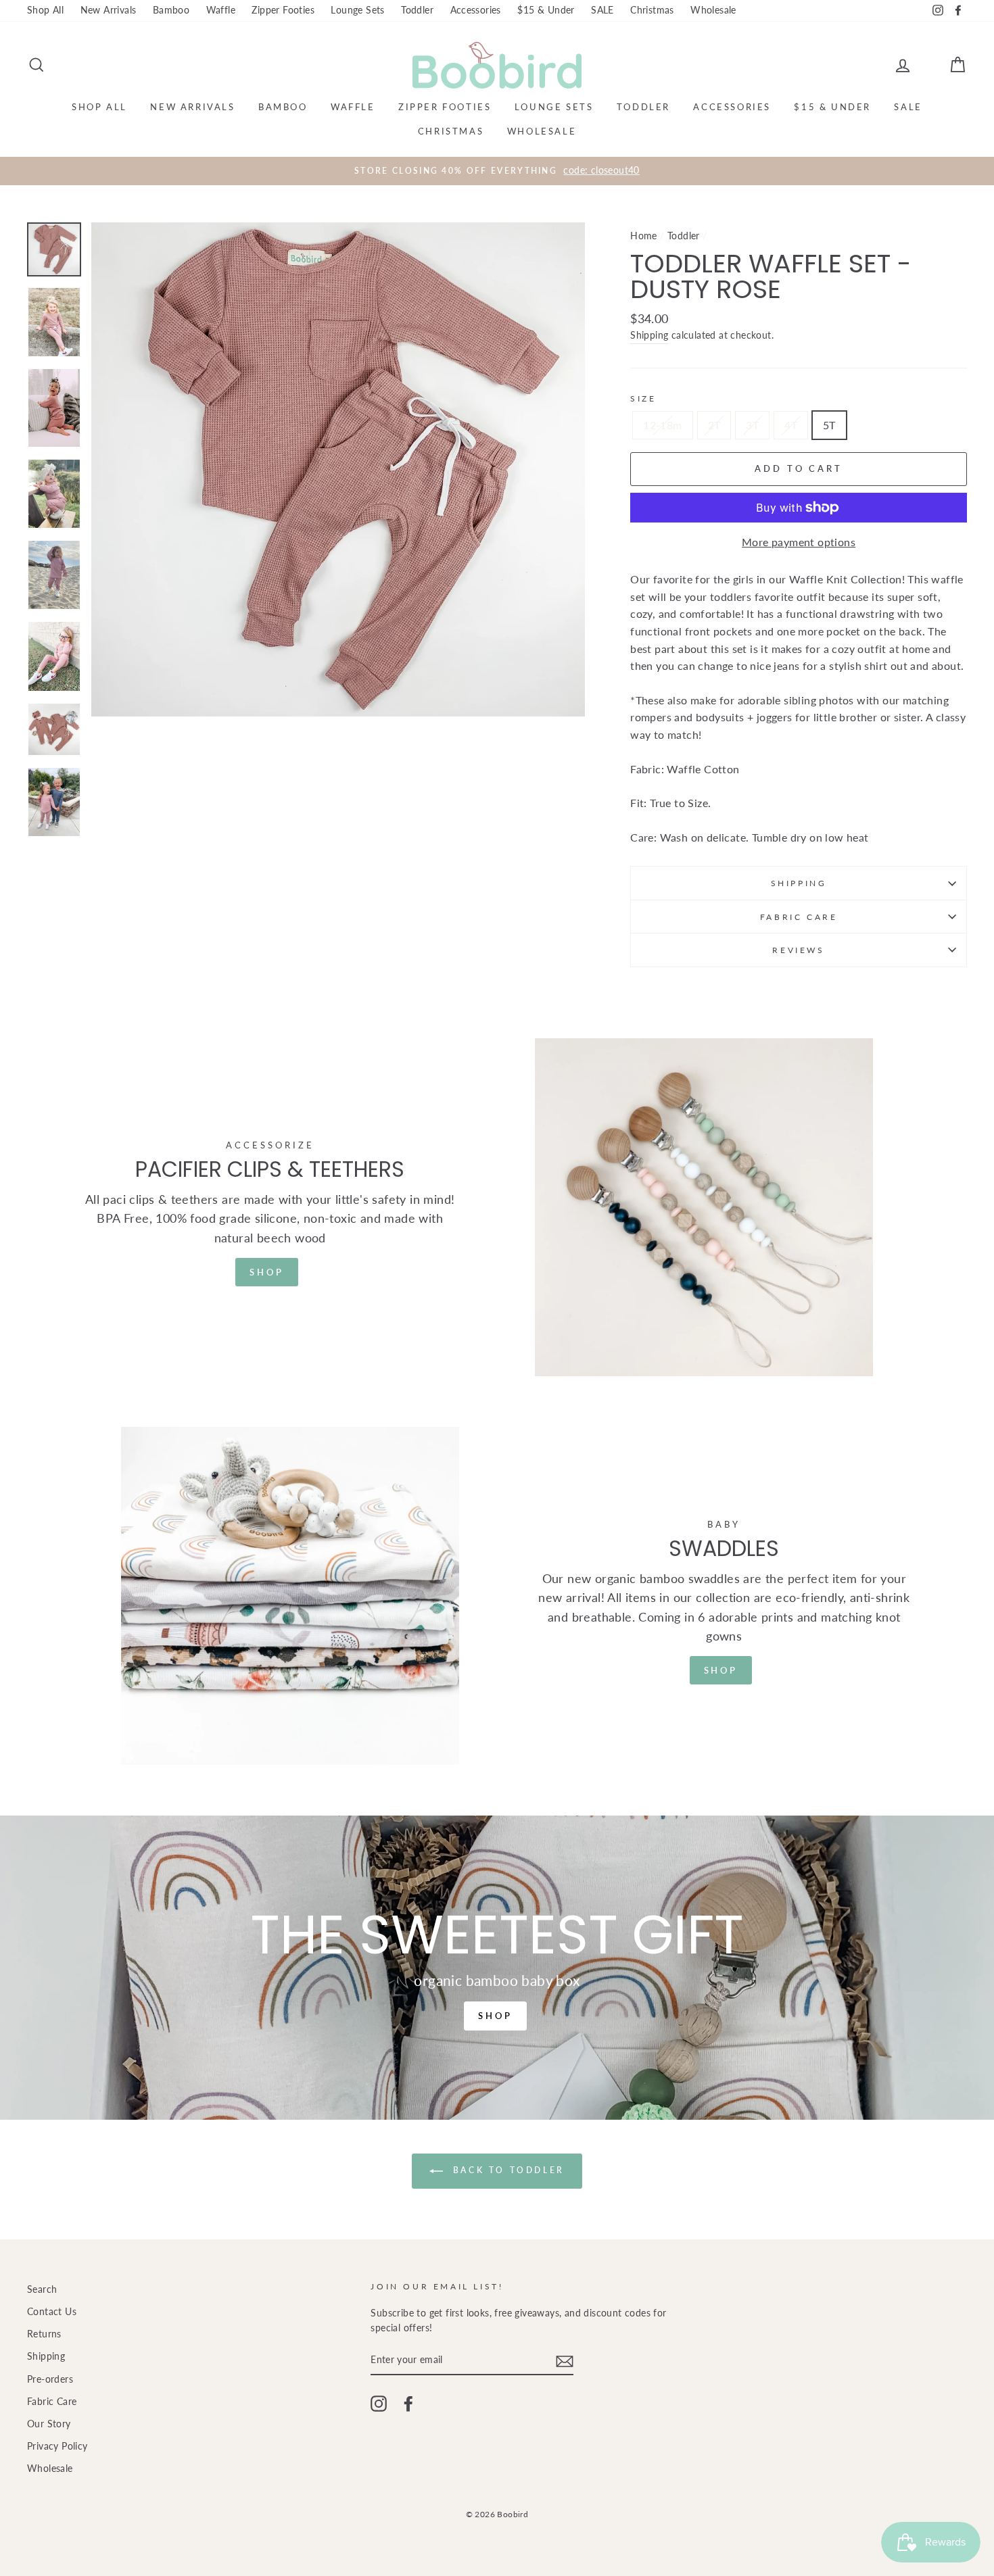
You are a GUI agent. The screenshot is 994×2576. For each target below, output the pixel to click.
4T (791, 425)
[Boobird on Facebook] (408, 2404)
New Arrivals (109, 10)
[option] (497, 171)
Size (643, 398)
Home (644, 236)
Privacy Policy (57, 2446)
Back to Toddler (506, 2170)
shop (721, 1670)
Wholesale (713, 10)
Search (42, 2289)
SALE (602, 10)
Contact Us (52, 2312)
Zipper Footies (283, 10)
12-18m (662, 425)
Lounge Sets (357, 10)
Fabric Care (799, 917)
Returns (44, 2334)
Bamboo (171, 10)
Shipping (649, 335)
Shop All (45, 10)
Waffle (221, 10)
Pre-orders (50, 2379)
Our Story (49, 2424)
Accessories (476, 10)
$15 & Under (546, 10)
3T (752, 425)
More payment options (799, 542)
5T (829, 425)
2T (714, 425)
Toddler (417, 10)
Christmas (652, 10)
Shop (267, 1272)
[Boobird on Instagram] (379, 2404)
